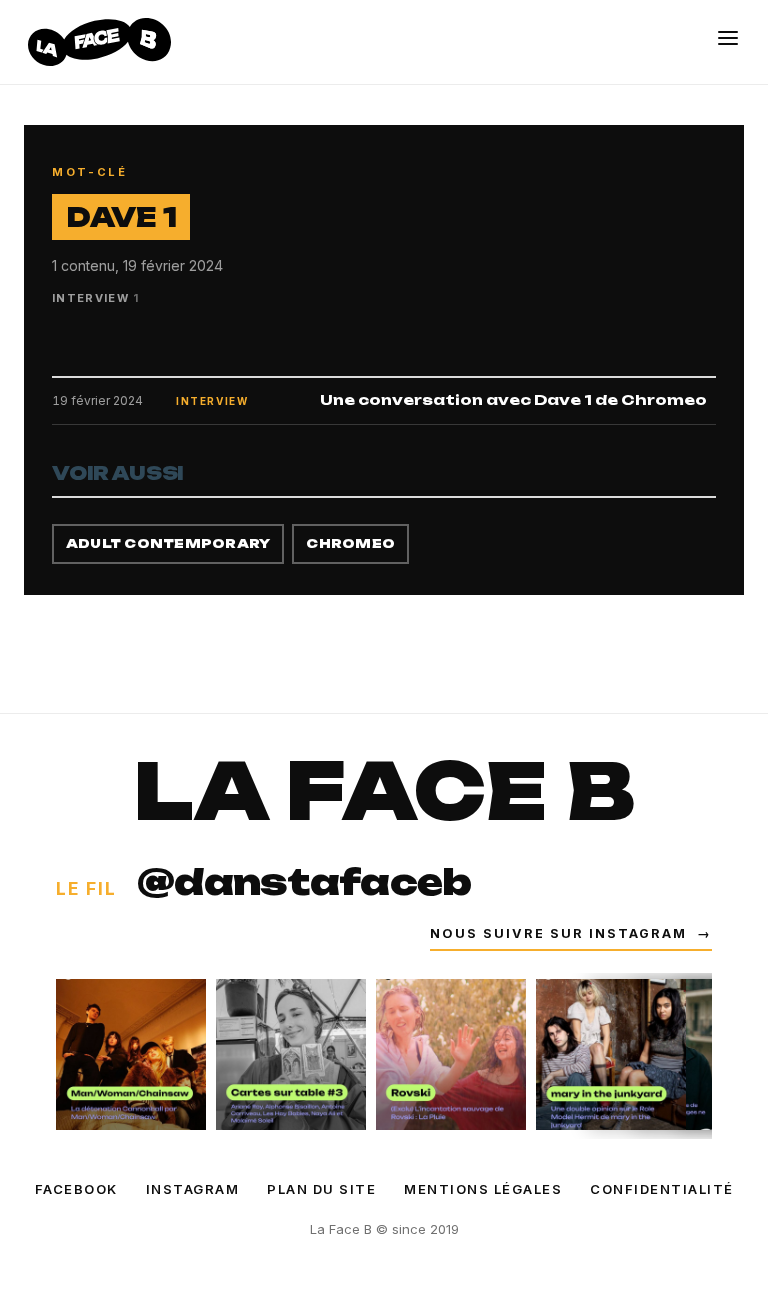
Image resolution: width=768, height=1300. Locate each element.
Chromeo (350, 543)
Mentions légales (483, 1189)
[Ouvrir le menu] (728, 38)
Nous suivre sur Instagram (571, 933)
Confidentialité (662, 1189)
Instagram (193, 1189)
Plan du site (321, 1189)
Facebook (76, 1189)
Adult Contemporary (168, 543)
